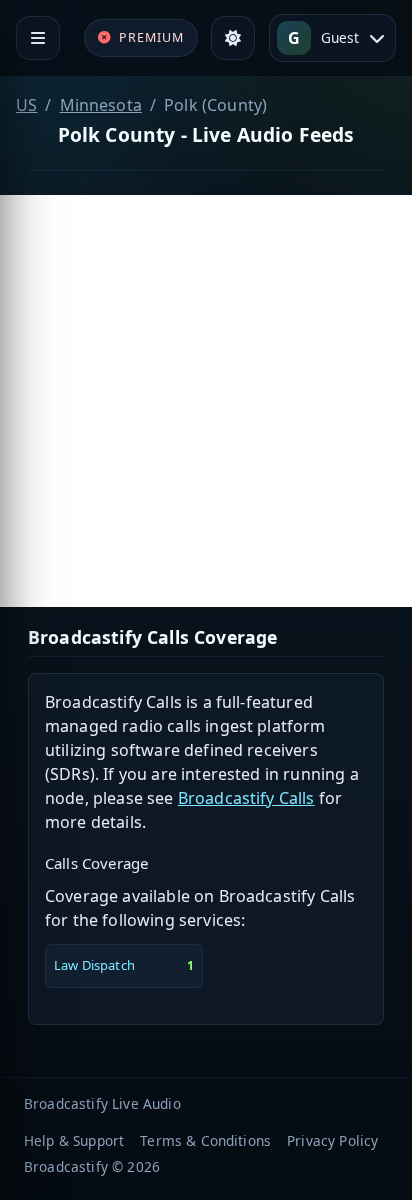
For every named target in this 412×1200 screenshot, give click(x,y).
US (26, 105)
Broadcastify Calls (246, 798)
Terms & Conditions (205, 1140)
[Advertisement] (206, 401)
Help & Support (74, 1140)
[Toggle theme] (233, 38)
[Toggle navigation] (38, 38)
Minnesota (101, 105)
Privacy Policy (332, 1140)
